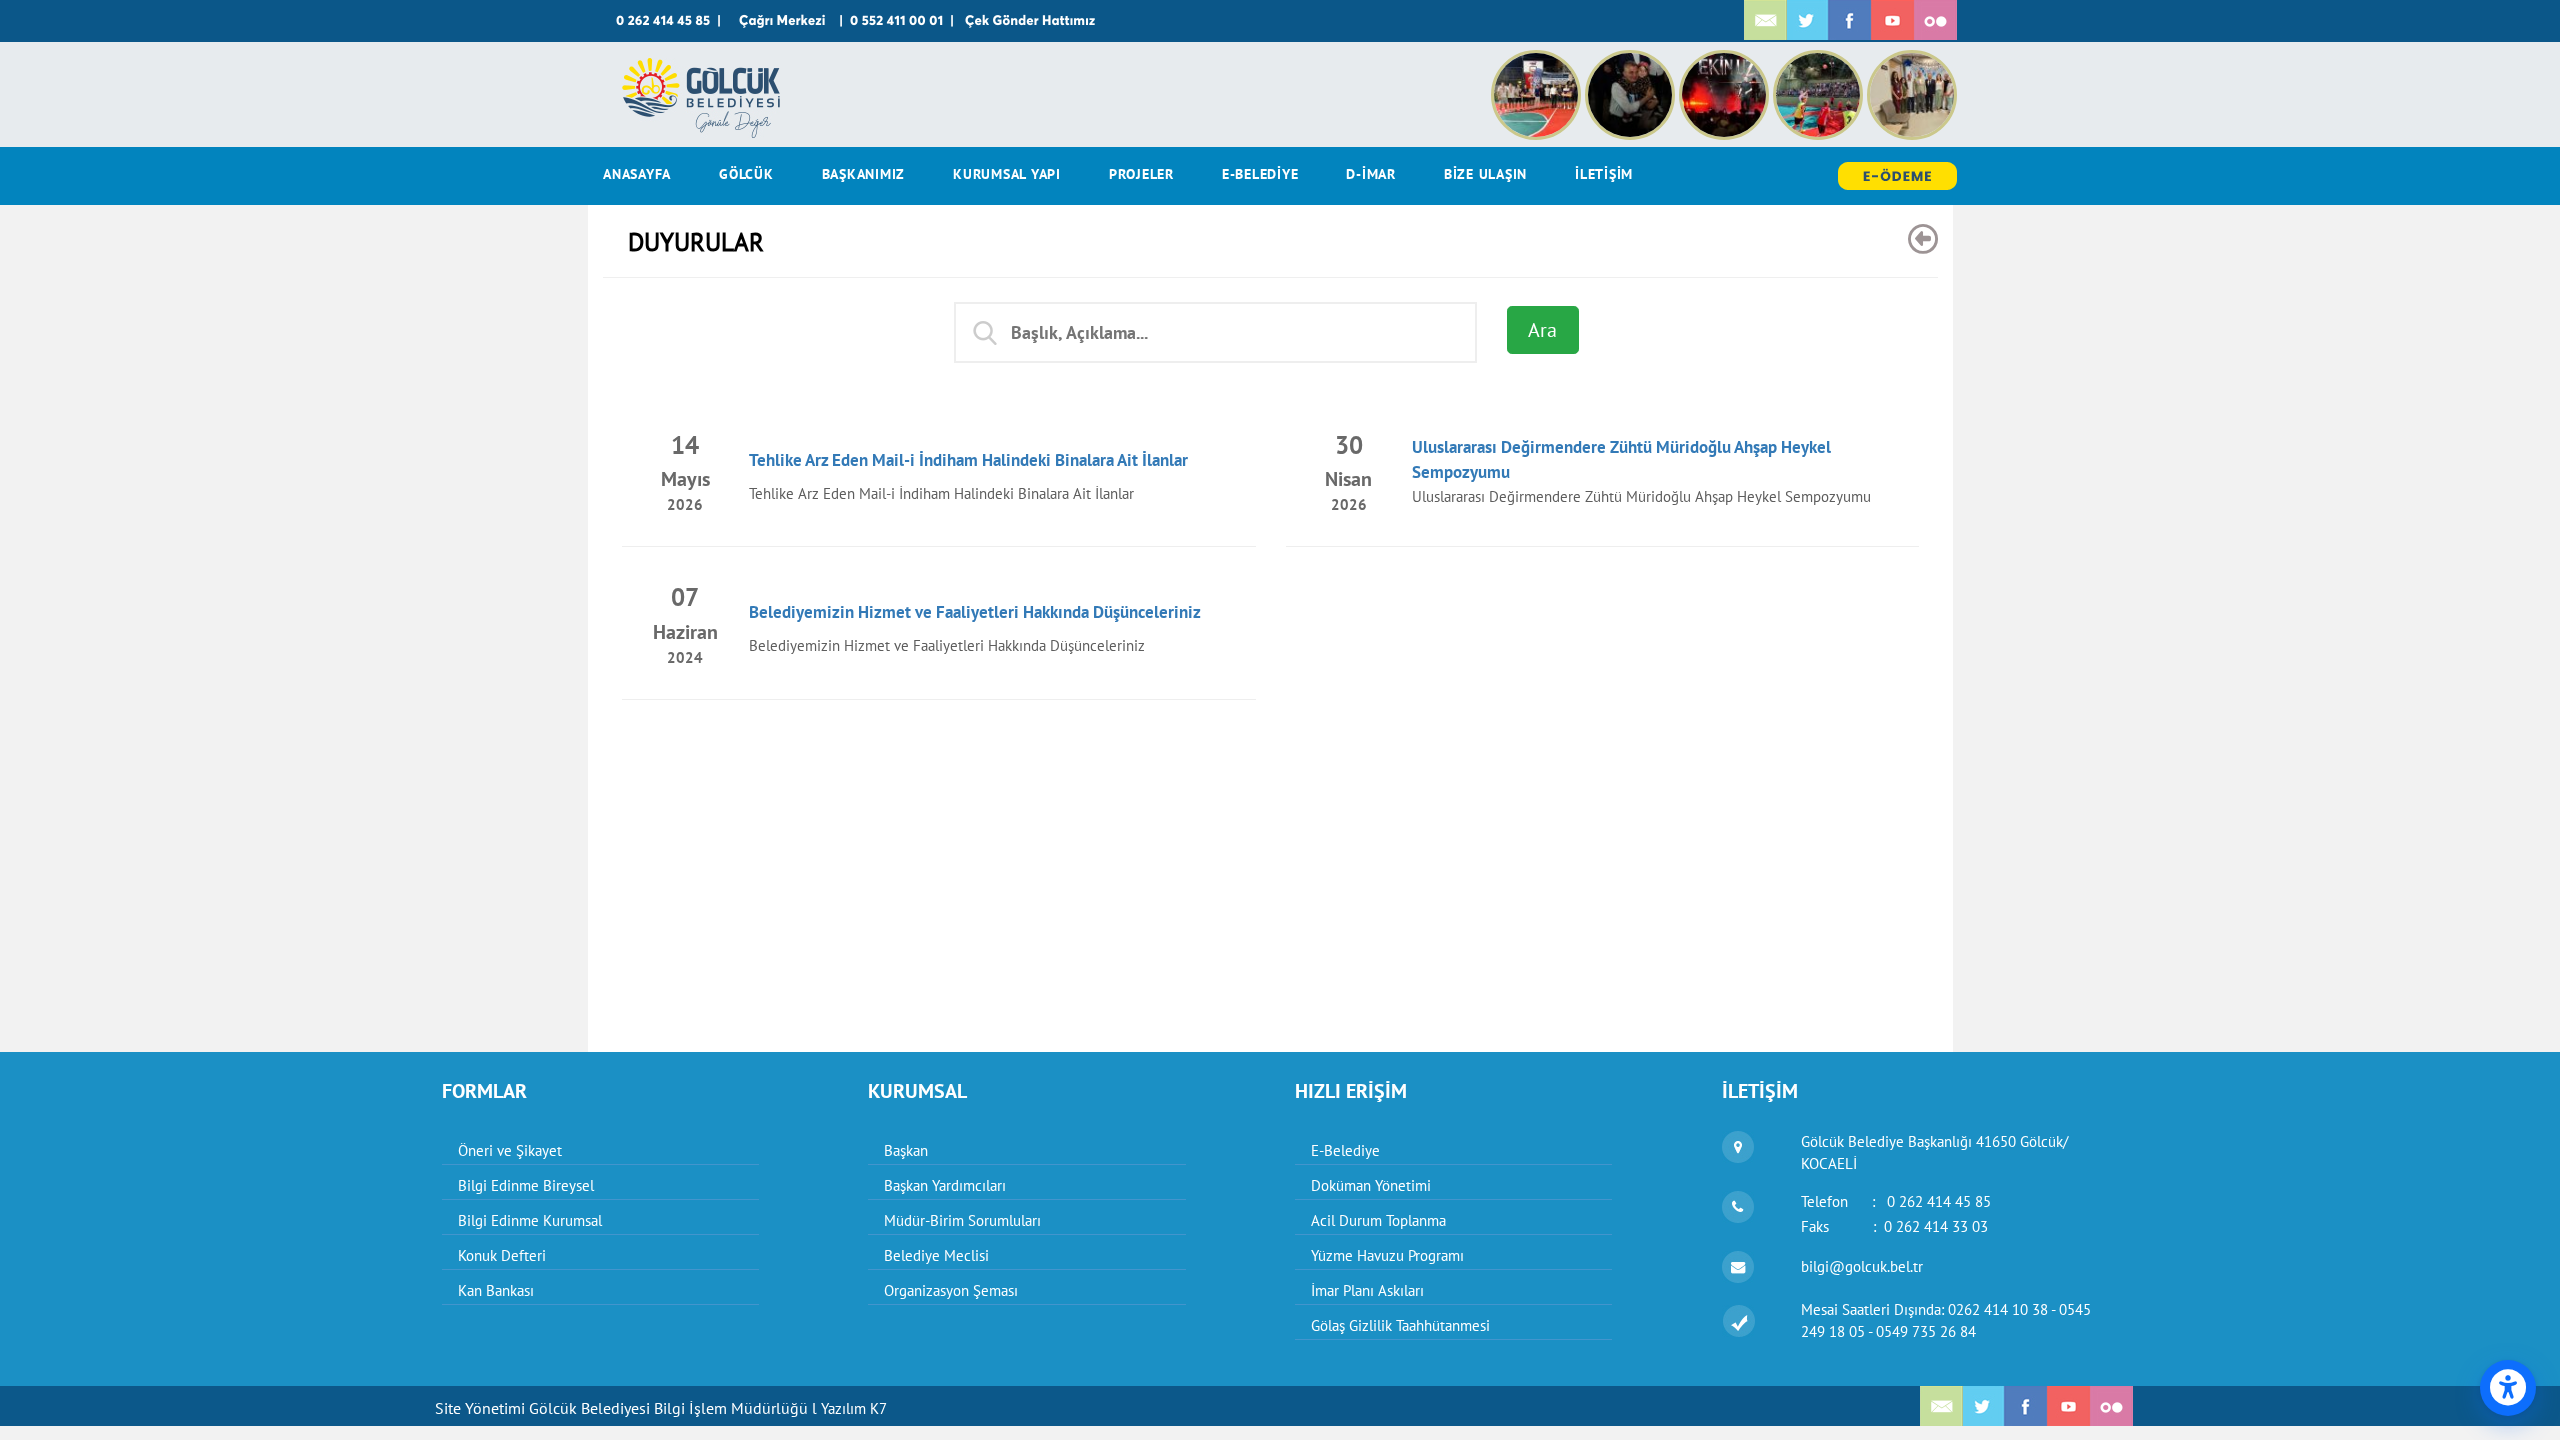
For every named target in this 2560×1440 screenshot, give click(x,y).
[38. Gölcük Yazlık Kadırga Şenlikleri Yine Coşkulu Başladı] (1632, 60)
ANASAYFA (637, 174)
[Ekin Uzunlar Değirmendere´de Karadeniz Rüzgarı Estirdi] (1726, 60)
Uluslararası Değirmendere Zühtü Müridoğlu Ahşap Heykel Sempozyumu (1641, 496)
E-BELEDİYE (1260, 174)
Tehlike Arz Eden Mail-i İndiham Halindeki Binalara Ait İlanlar (968, 460)
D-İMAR (1371, 174)
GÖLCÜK (746, 174)
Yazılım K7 (854, 1408)
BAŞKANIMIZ (864, 174)
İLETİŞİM (1604, 174)
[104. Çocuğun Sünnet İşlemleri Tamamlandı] (1912, 60)
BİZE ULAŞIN (1485, 174)
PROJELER (1141, 174)
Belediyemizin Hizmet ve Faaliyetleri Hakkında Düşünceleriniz (975, 612)
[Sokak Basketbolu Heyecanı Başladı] (1820, 60)
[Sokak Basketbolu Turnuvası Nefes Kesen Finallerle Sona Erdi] (1538, 60)
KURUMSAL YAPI (1007, 174)
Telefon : (1896, 1201)
